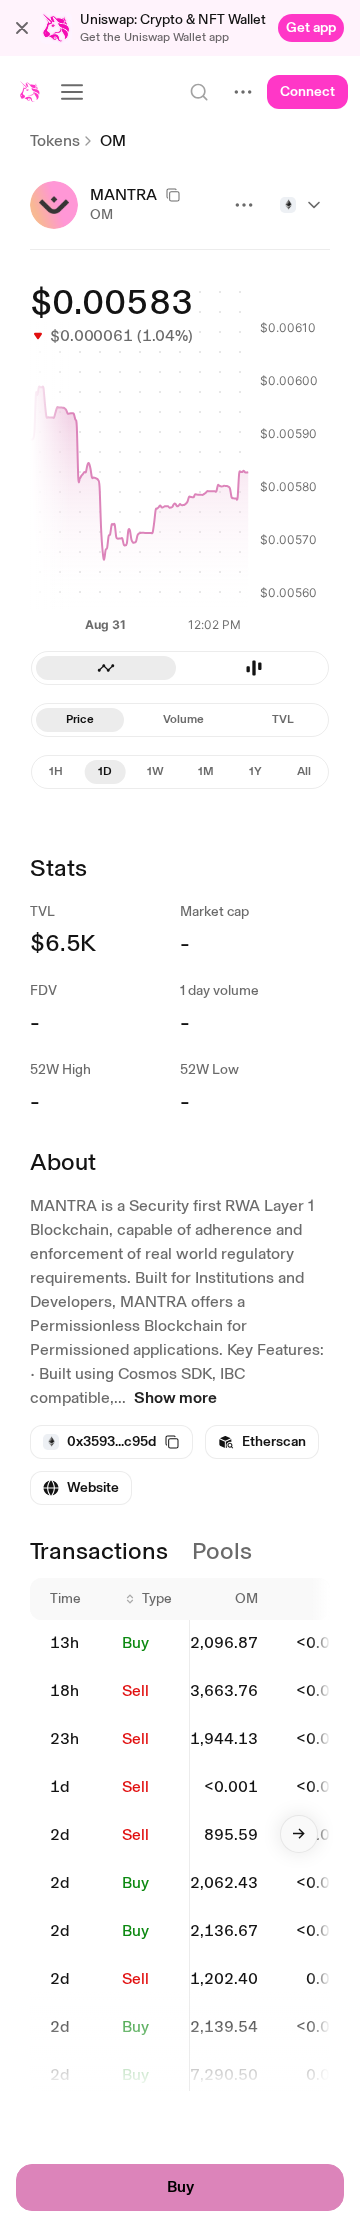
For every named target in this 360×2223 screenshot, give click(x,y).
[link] (311, 28)
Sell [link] (135, 1690)
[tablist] (180, 720)
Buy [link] (135, 1642)
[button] (22, 28)
